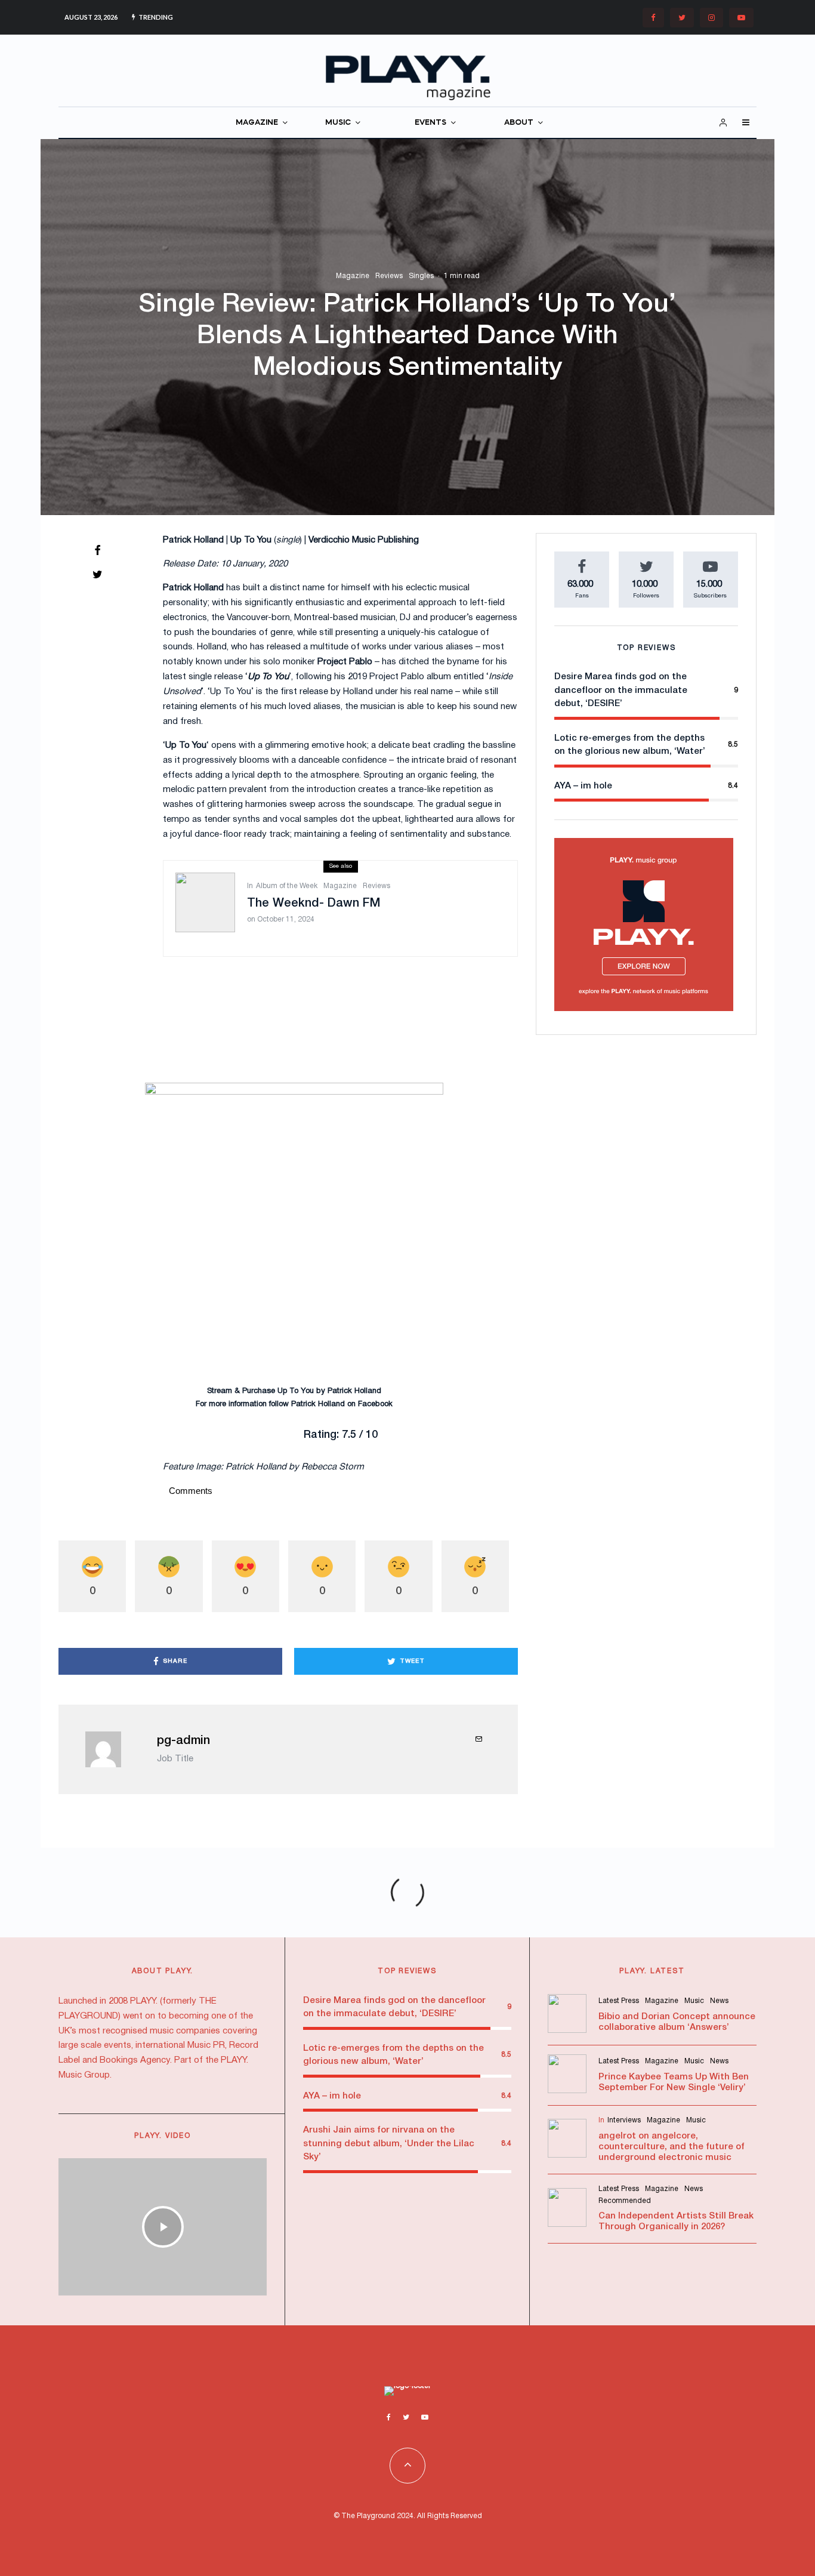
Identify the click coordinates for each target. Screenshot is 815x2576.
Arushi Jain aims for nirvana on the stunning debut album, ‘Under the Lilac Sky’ (389, 2144)
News (719, 2001)
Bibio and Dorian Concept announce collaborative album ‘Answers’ (677, 2022)
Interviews (624, 2120)
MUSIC (338, 123)
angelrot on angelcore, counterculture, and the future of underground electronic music (672, 2147)
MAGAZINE (257, 123)
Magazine (353, 276)
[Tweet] (97, 574)
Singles (421, 276)
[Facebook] (653, 18)
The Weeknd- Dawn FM (314, 904)
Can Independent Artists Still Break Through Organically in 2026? (676, 2221)
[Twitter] (682, 18)
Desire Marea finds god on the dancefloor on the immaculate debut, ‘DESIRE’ (621, 690)
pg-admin (183, 1741)
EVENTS (430, 123)
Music (694, 2001)
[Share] (97, 550)
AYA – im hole (583, 786)
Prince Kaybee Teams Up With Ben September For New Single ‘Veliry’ (674, 2082)
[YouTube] (741, 18)
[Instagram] (711, 18)
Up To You (296, 1391)
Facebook (375, 1404)
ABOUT (519, 123)
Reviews (389, 276)
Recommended (625, 2201)
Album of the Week (287, 886)
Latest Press (619, 2001)
